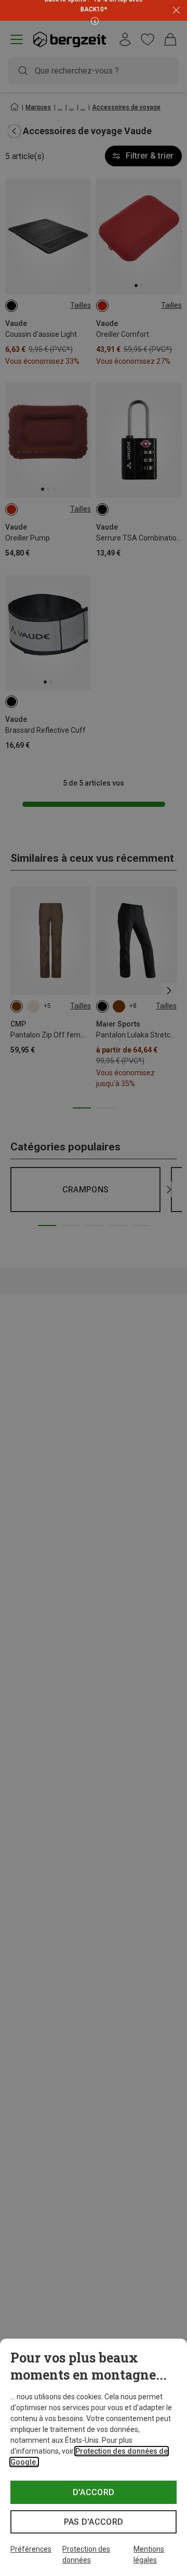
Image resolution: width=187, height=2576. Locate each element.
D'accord (94, 2492)
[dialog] (94, 2457)
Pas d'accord (94, 2522)
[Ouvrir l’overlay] (94, 20)
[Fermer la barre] (176, 11)
